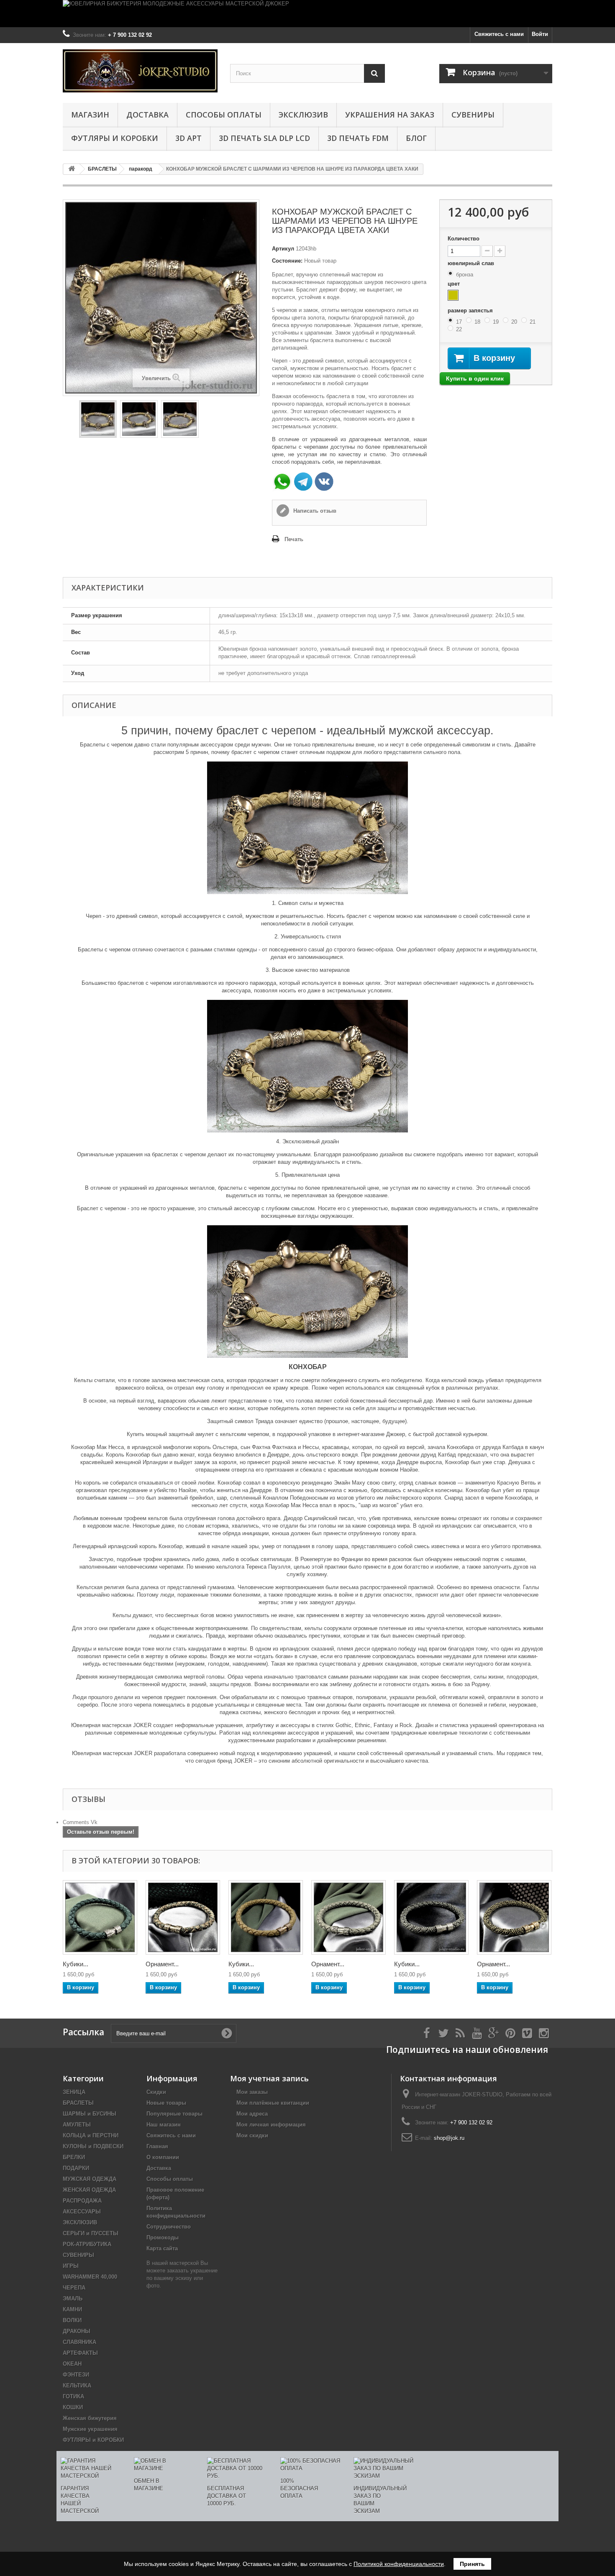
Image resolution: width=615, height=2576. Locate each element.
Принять (472, 2564)
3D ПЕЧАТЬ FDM (358, 138)
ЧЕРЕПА (74, 2288)
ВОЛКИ (72, 2320)
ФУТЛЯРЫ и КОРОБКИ (115, 138)
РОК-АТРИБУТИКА (87, 2244)
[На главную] (72, 169)
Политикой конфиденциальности (399, 2564)
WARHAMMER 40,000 (90, 2277)
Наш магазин (164, 2125)
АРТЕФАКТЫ (80, 2353)
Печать (294, 539)
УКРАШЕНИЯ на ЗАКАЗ (390, 115)
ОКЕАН (72, 2364)
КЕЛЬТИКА (77, 2386)
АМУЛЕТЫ (77, 2125)
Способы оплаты (224, 115)
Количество (464, 239)
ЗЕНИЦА (74, 2092)
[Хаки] (453, 295)
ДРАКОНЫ (77, 2331)
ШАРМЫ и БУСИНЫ (90, 2114)
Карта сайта (162, 2248)
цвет (455, 284)
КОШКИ (73, 2407)
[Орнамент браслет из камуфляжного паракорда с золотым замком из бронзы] (183, 1917)
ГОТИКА (73, 2396)
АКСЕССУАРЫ (82, 2212)
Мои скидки (252, 2135)
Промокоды (163, 2237)
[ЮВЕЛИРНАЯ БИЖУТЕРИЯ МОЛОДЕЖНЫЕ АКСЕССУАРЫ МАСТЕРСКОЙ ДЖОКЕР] (307, 14)
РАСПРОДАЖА (82, 2201)
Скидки (156, 2092)
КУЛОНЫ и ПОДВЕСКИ (93, 2146)
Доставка (147, 115)
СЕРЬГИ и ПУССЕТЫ (91, 2233)
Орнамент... (162, 1964)
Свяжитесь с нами (499, 34)
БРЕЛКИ (74, 2157)
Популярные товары (174, 2114)
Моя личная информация (271, 2125)
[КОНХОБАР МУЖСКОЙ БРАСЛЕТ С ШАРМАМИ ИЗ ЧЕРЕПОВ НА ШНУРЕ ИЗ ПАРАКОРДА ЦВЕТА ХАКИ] (98, 419)
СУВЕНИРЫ (473, 115)
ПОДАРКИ (76, 2168)
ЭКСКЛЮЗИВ (303, 115)
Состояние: (287, 261)
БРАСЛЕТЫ (78, 2103)
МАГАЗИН (90, 115)
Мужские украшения (90, 2429)
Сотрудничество (169, 2227)
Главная (157, 2146)
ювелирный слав (472, 263)
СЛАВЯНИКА (79, 2342)
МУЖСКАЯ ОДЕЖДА (90, 2179)
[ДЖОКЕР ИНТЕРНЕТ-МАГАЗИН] (140, 71)
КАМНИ (72, 2309)
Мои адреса (252, 2114)
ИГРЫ (71, 2266)
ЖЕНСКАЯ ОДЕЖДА (89, 2190)
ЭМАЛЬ (73, 2299)
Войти (540, 34)
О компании (163, 2157)
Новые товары (166, 2103)
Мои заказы (252, 2092)
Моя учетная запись (269, 2078)
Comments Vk (80, 1822)
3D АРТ (188, 138)
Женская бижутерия (90, 2418)
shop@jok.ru (449, 2138)
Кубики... (76, 1964)
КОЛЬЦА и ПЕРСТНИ (91, 2135)
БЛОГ (416, 138)
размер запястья (471, 310)
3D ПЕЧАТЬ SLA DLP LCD (264, 138)
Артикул (283, 249)
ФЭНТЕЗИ (76, 2375)
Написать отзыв (314, 511)
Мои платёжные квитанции (273, 2103)
